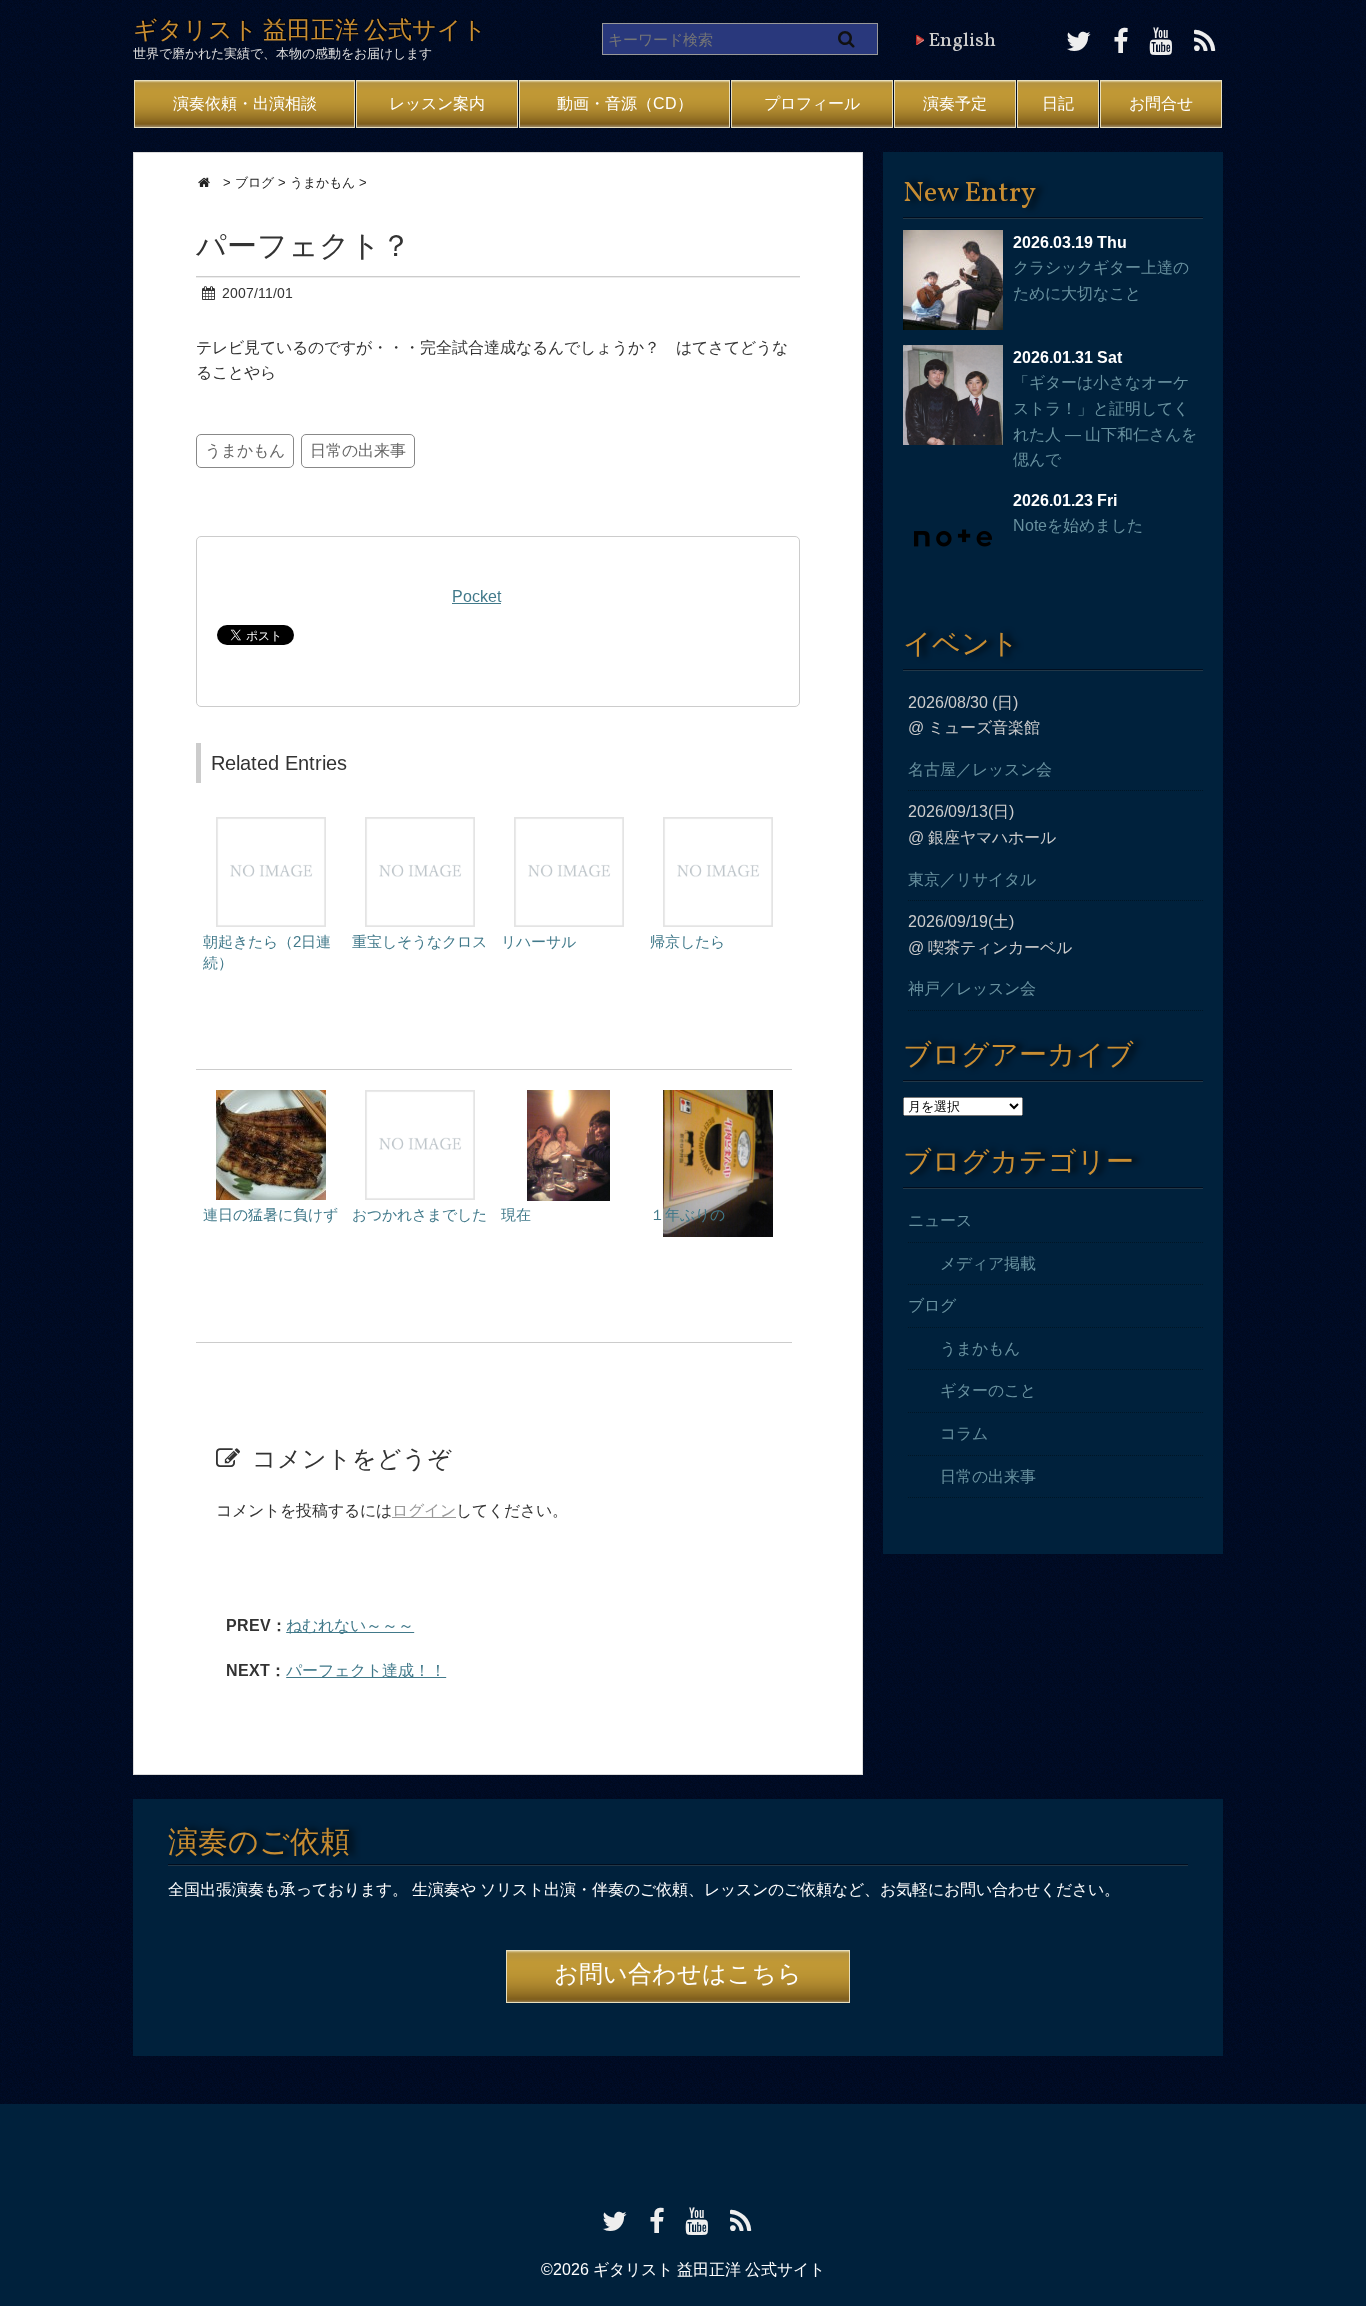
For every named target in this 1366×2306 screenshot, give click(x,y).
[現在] (568, 1099)
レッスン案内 (437, 103)
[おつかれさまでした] (420, 1099)
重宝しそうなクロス (419, 941)
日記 (1058, 103)
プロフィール (812, 103)
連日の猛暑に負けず (270, 1214)
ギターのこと (988, 1390)
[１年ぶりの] (718, 1099)
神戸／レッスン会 (972, 988)
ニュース (940, 1220)
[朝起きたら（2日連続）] (271, 826)
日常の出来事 (358, 450)
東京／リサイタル (972, 879)
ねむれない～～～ (350, 1625)
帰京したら (687, 941)
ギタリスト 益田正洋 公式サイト (310, 32)
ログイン (424, 1510)
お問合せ (1161, 103)
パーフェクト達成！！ (366, 1670)
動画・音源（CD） (625, 103)
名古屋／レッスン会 (980, 769)
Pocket (476, 596)
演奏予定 (955, 103)
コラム (964, 1433)
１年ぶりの (687, 1214)
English (962, 41)
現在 (516, 1214)
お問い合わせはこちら (678, 1976)
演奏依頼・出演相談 (245, 103)
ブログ (932, 1305)
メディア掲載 (988, 1263)
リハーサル (538, 941)
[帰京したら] (718, 826)
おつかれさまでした (419, 1214)
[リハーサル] (569, 826)
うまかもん (245, 450)
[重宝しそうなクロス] (420, 826)
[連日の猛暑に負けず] (271, 1099)
